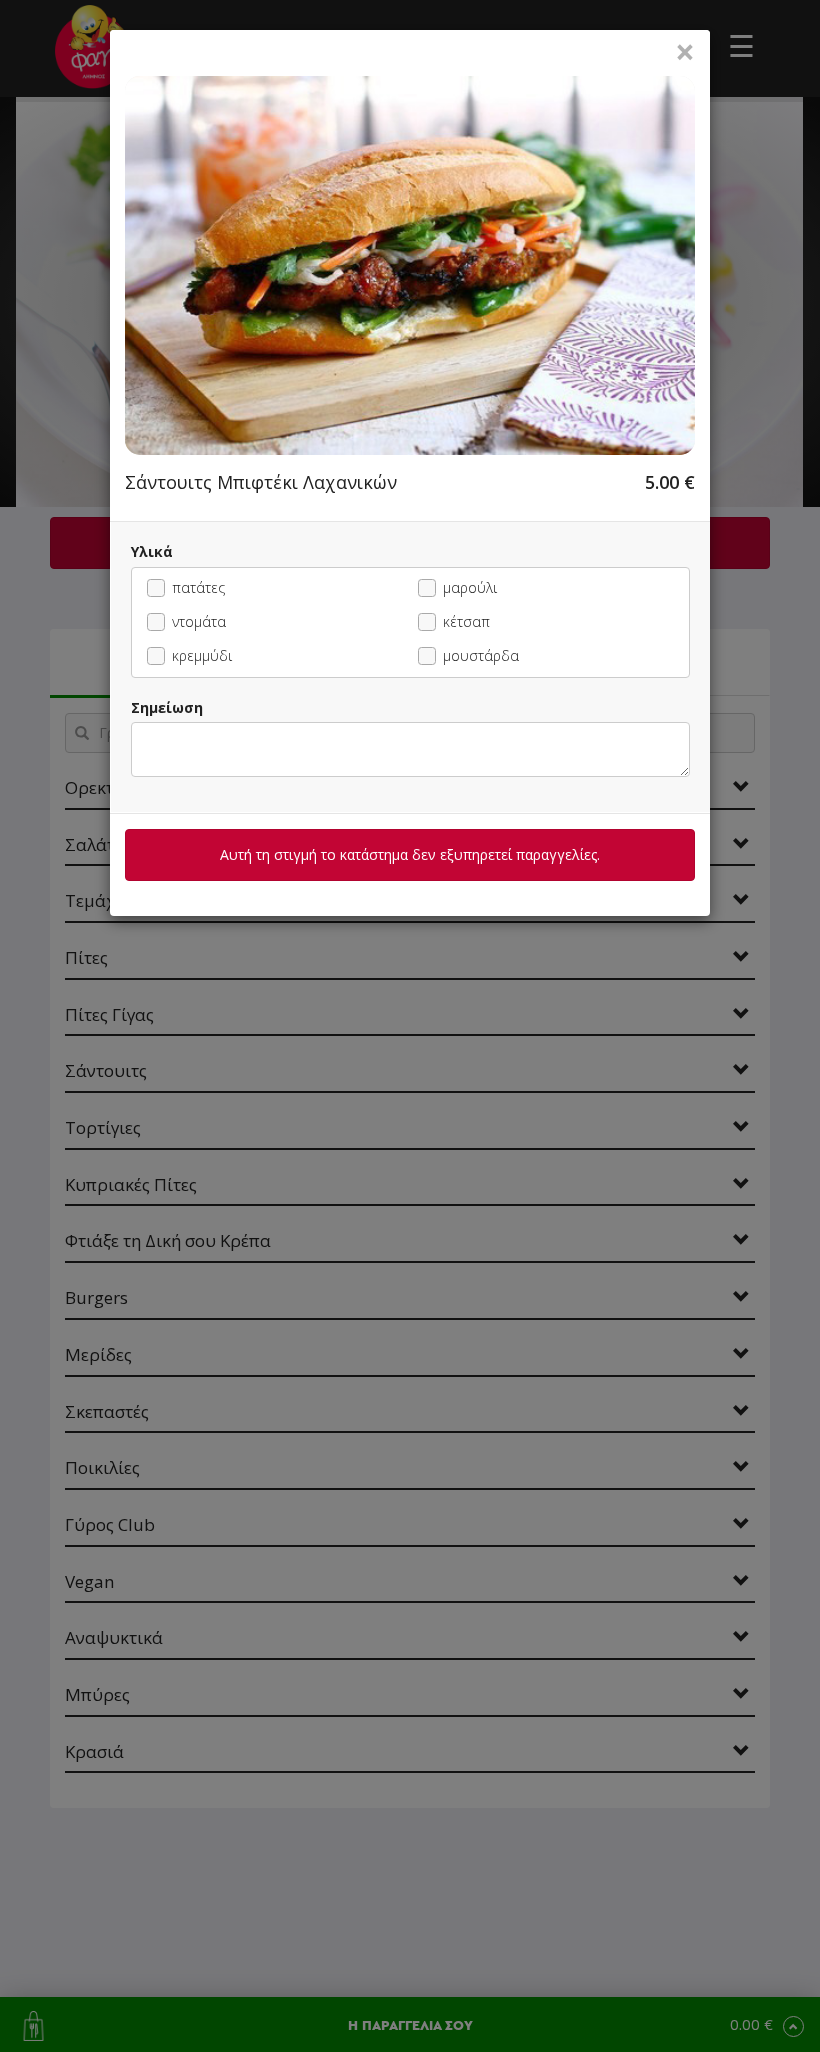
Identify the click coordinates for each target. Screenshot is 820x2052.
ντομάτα (199, 621)
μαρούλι (470, 587)
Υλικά (152, 551)
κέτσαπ (466, 621)
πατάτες (198, 587)
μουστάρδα (481, 655)
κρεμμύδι (202, 655)
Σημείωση (167, 707)
